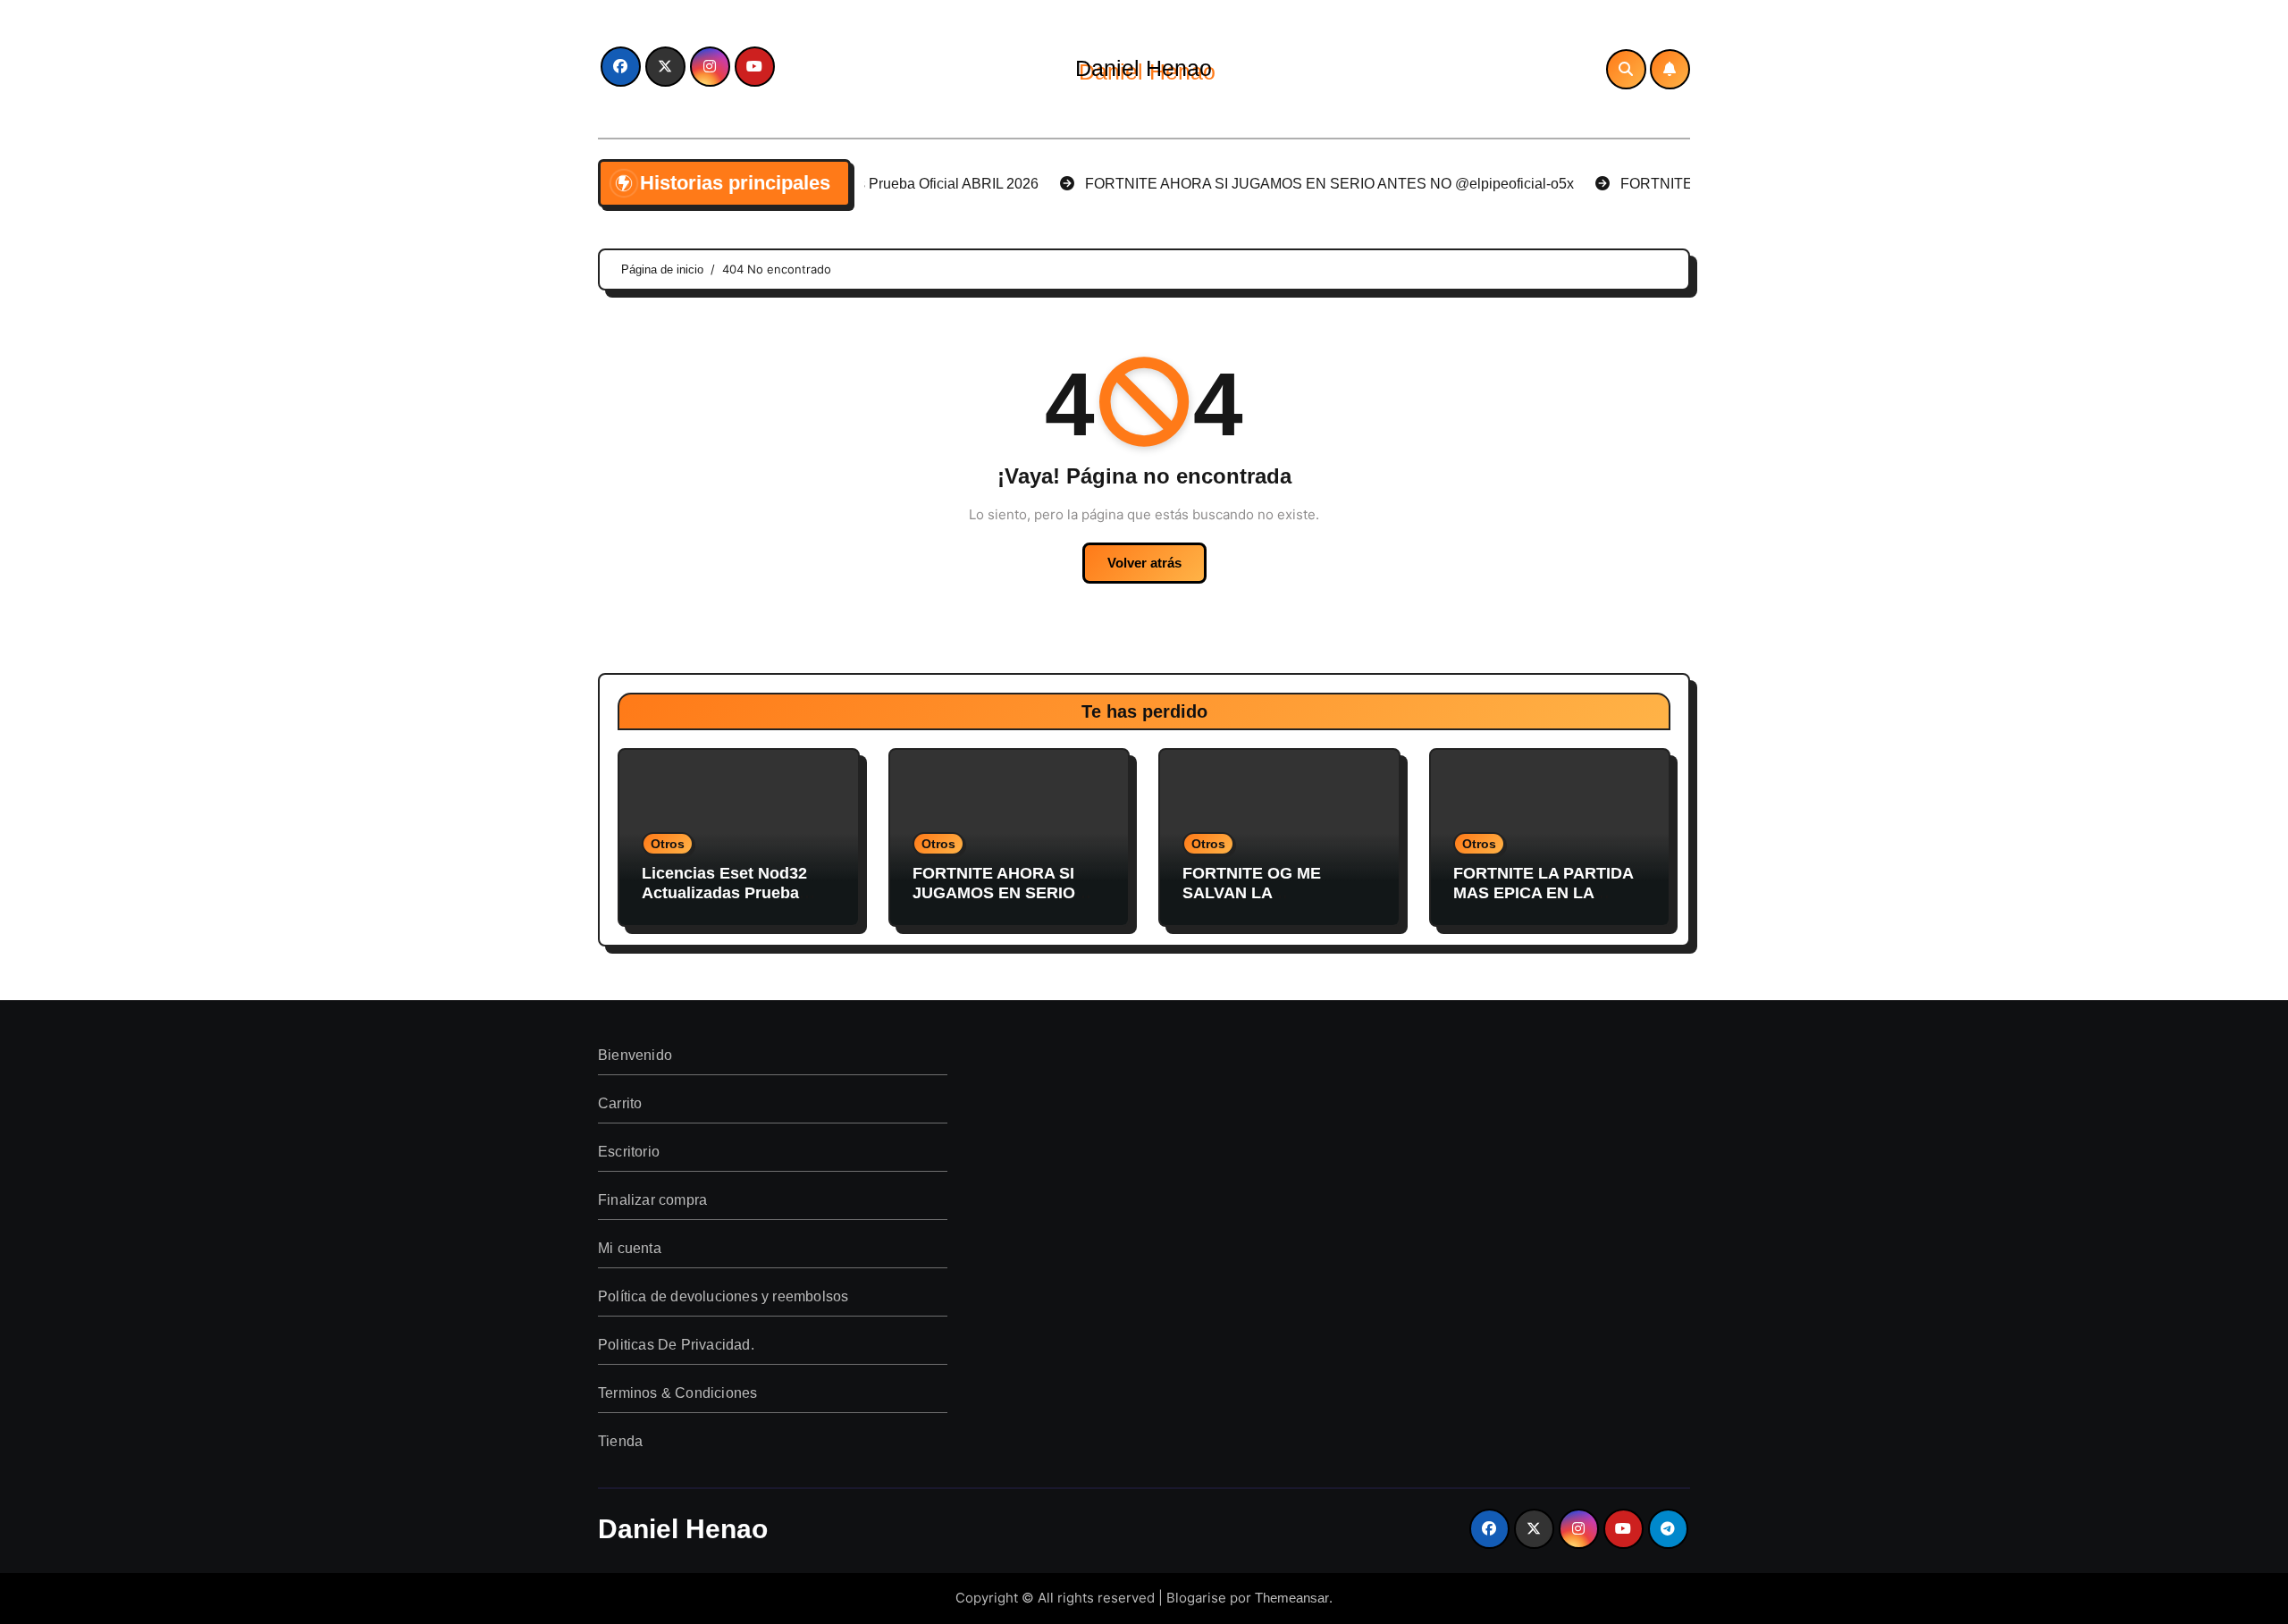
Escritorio (629, 1152)
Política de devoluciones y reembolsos (723, 1296)
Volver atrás (1144, 563)
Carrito (620, 1103)
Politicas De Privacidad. (676, 1345)
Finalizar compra (652, 1200)
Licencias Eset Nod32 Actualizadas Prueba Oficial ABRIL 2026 (724, 892)
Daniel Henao (1144, 68)
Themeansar (1292, 1598)
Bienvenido (635, 1055)
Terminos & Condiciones (677, 1393)
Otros (668, 844)
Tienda (620, 1441)
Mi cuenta (630, 1248)
